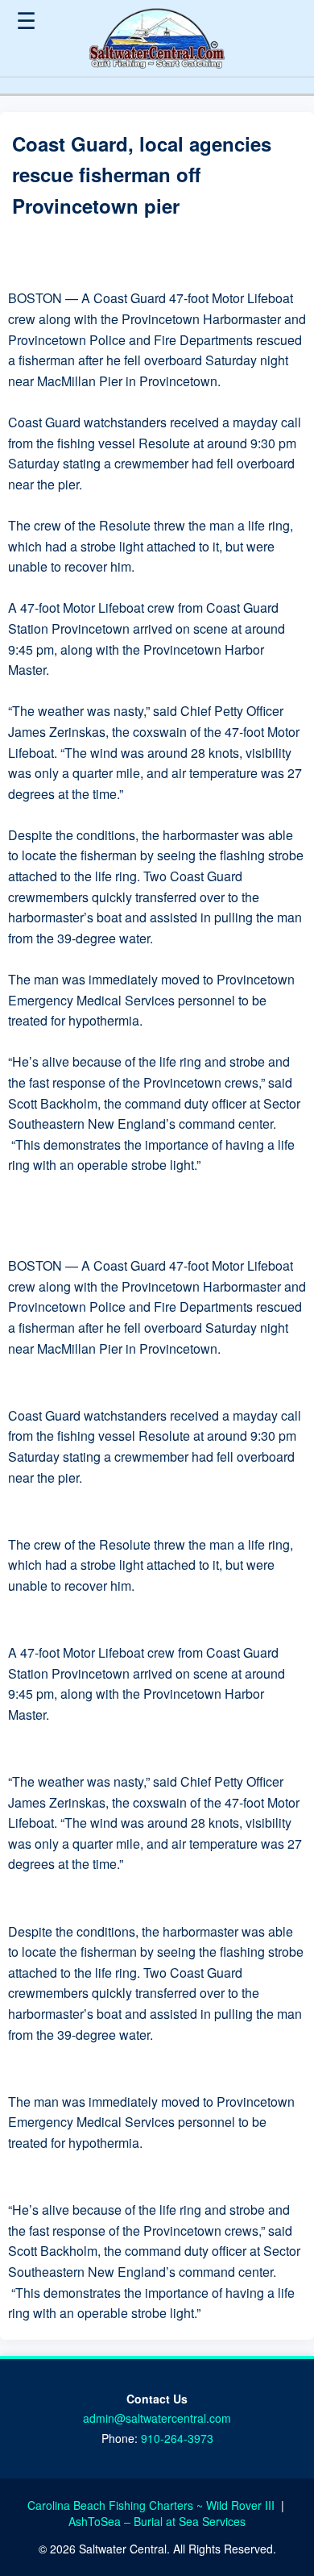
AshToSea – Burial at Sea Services (157, 2521)
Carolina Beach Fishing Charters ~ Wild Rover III (153, 2505)
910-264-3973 (177, 2438)
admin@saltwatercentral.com (157, 2418)
